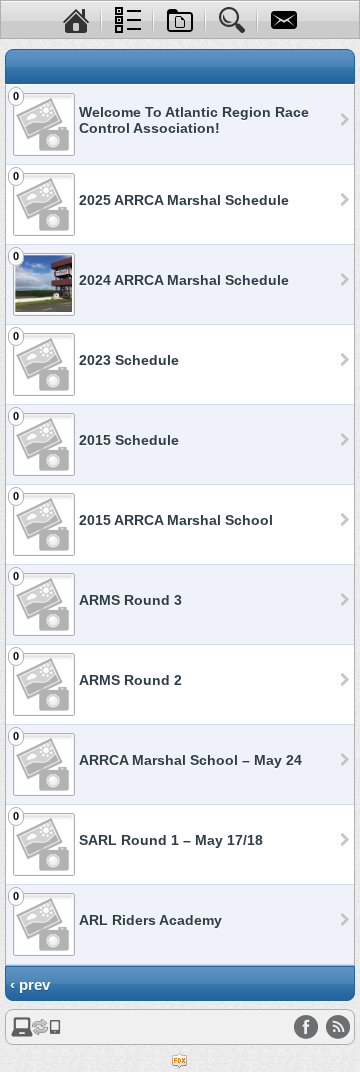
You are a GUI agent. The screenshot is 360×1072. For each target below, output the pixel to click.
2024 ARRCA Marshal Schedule (184, 280)
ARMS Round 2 (130, 680)
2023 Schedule (129, 360)
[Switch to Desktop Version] (36, 1032)
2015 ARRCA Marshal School (176, 520)
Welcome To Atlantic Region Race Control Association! (194, 120)
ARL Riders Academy (150, 920)
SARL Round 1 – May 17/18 (171, 840)
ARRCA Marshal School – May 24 (190, 760)
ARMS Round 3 (130, 600)
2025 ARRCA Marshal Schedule (184, 200)
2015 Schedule (129, 440)
